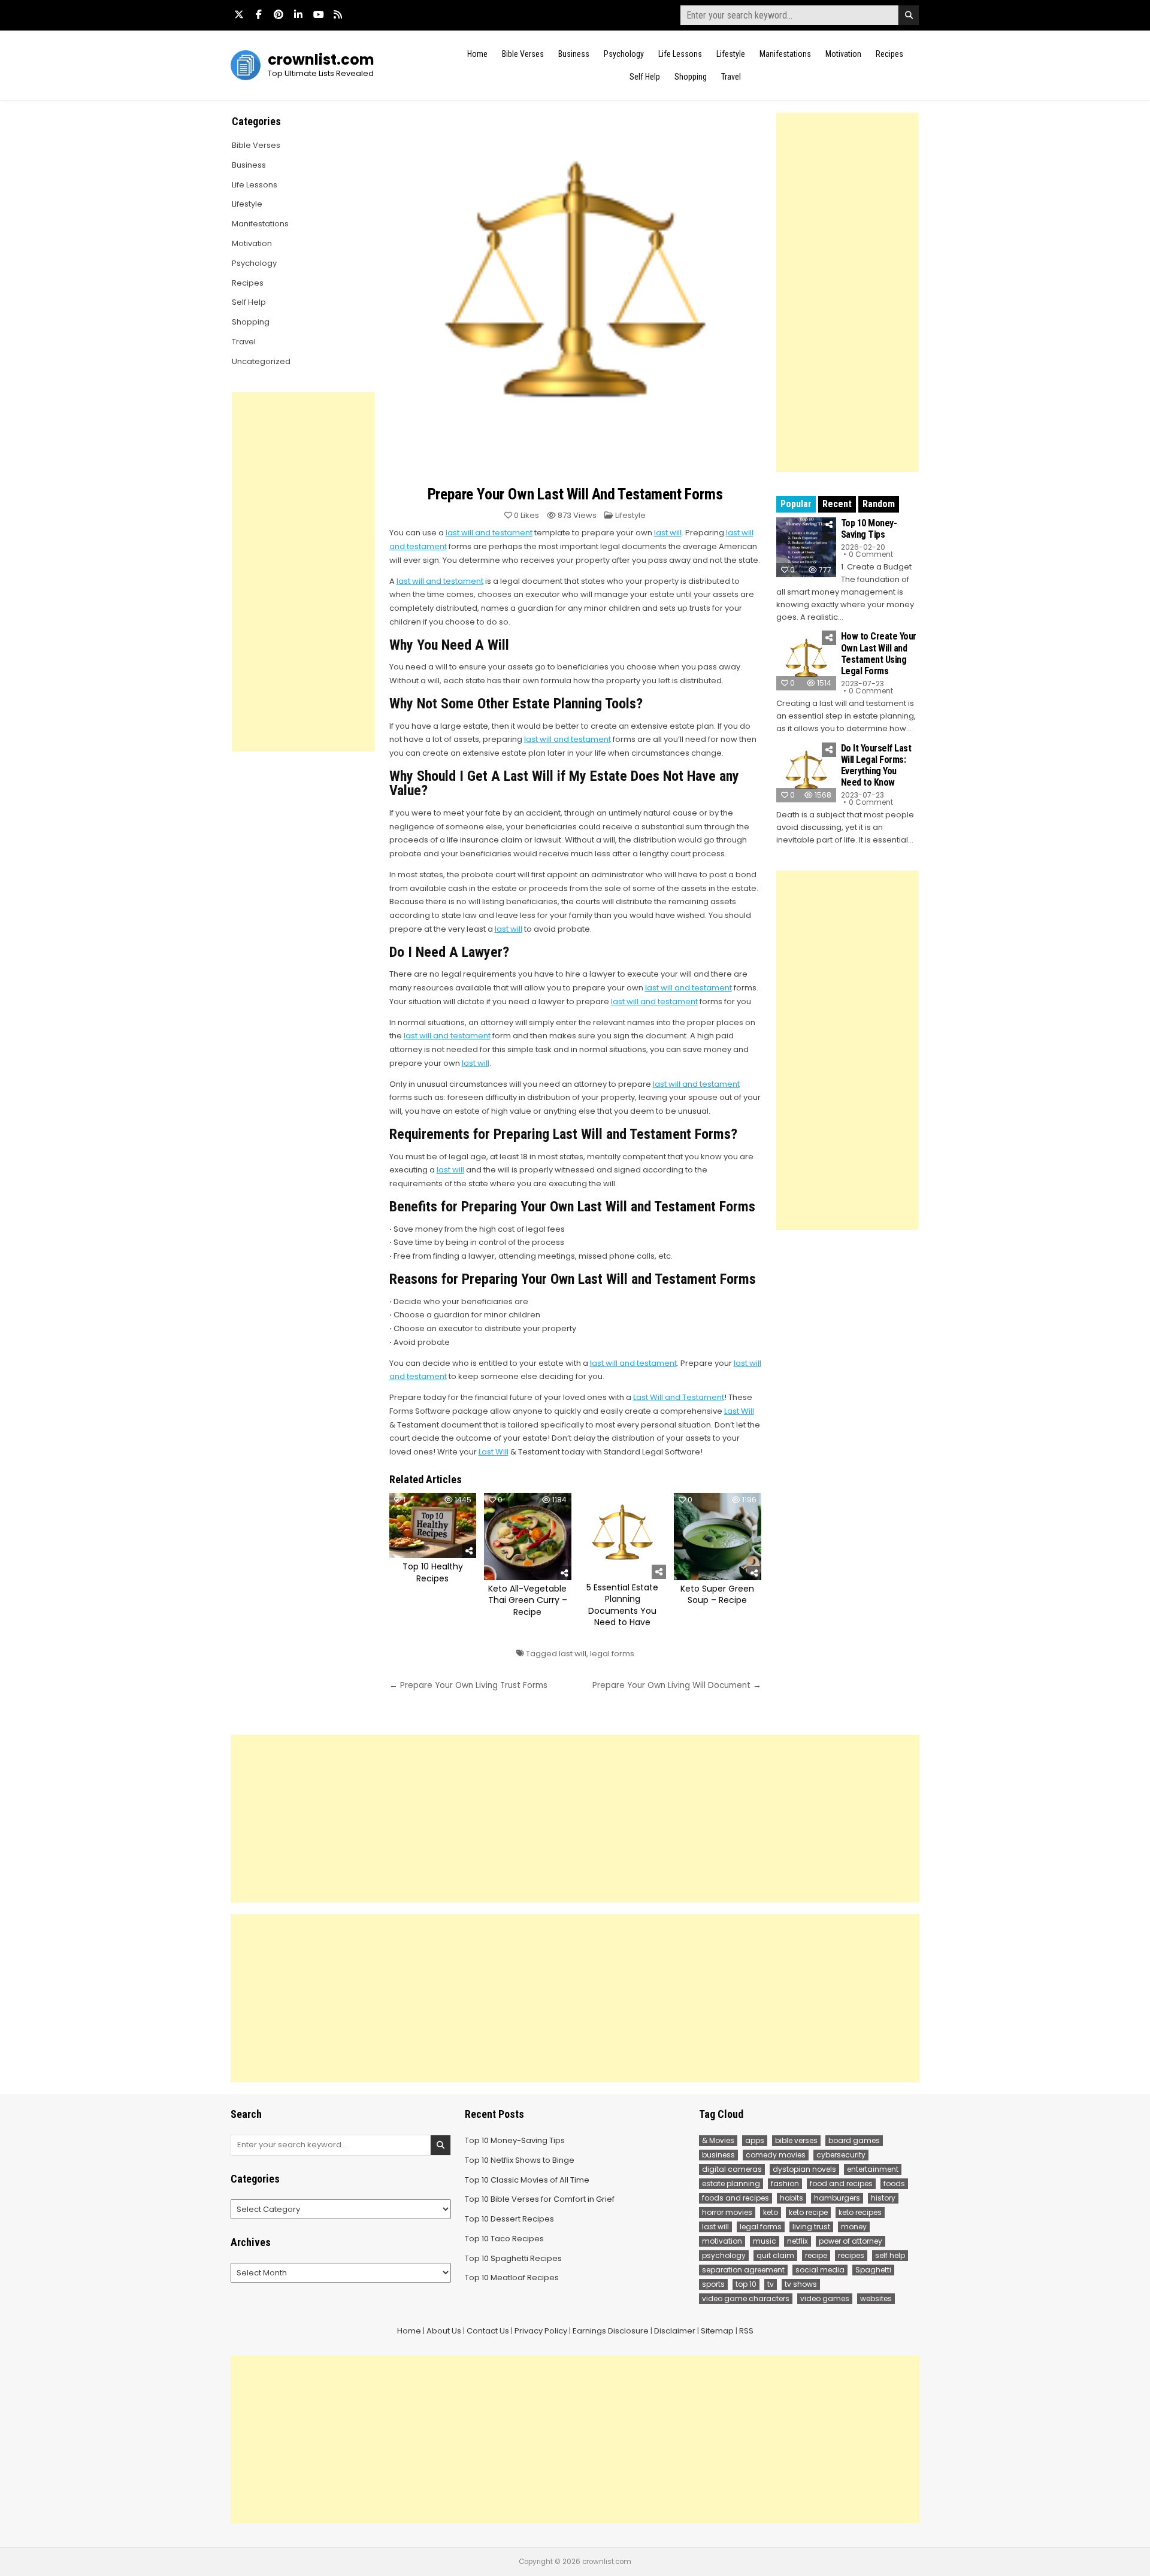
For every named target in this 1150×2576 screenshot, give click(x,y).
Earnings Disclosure (611, 2331)
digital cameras (732, 2169)
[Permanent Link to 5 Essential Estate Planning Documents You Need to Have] (622, 1536)
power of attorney (851, 2241)
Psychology (624, 54)
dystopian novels (804, 2169)
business (718, 2155)
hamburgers (837, 2198)
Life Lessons (680, 54)
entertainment (873, 2169)
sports (713, 2284)
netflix (798, 2241)
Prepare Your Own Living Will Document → (677, 1685)
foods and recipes (736, 2198)
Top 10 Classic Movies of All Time (527, 2180)
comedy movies (776, 2155)
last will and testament (489, 533)
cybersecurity (841, 2155)
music (765, 2241)
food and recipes (841, 2183)
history (883, 2198)
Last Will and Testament (679, 1397)
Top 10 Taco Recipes (504, 2239)
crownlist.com (321, 60)
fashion (785, 2183)
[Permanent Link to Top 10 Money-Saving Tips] (806, 547)
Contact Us (488, 2331)
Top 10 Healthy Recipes (433, 1572)
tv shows (801, 2284)
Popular (796, 504)
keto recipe (808, 2212)
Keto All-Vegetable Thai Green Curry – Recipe (528, 1600)
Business (574, 54)
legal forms (612, 1654)
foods (894, 2183)
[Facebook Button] (259, 14)
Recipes (889, 54)
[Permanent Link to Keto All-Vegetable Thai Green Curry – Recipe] (528, 1536)
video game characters (746, 2298)
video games (825, 2298)
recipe (816, 2255)
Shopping (691, 77)
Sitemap (717, 2331)
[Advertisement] (847, 292)
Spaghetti (873, 2270)
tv (771, 2284)
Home (477, 54)
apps (755, 2140)
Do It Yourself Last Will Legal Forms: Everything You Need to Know (876, 766)
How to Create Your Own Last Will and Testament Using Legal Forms (879, 654)
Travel (731, 77)
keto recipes (860, 2212)
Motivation (843, 54)
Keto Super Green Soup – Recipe (717, 1595)
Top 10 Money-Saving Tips (869, 529)
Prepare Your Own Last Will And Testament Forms (575, 494)
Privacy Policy (541, 2331)
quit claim (775, 2255)
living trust (811, 2227)
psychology (724, 2255)
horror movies (727, 2212)
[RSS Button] (338, 14)
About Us (444, 2331)
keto (771, 2212)
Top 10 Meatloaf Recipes (512, 2278)
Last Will (739, 1411)
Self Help (645, 77)
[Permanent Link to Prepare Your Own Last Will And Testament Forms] (575, 296)
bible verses (796, 2140)
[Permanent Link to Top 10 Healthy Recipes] (433, 1525)
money (854, 2227)
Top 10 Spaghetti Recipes (513, 2258)
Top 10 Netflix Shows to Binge (520, 2160)
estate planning (731, 2183)
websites (876, 2298)
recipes (851, 2255)
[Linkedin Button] (298, 14)
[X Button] (239, 14)
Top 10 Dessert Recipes (509, 2219)
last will (668, 533)
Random (879, 504)
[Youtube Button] (318, 14)
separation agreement (743, 2270)
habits (792, 2198)
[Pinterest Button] (279, 14)
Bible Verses (523, 54)
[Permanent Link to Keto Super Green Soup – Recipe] (718, 1536)
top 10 (746, 2284)
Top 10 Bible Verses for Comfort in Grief (540, 2199)
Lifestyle (731, 54)
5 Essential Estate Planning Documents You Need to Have (622, 1605)
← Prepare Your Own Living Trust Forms (468, 1685)
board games (854, 2140)
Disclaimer (675, 2331)
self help (890, 2255)
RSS (746, 2331)
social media (820, 2270)
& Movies (718, 2140)
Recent (837, 504)
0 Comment (871, 554)
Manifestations (785, 54)
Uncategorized (261, 361)
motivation (722, 2241)
